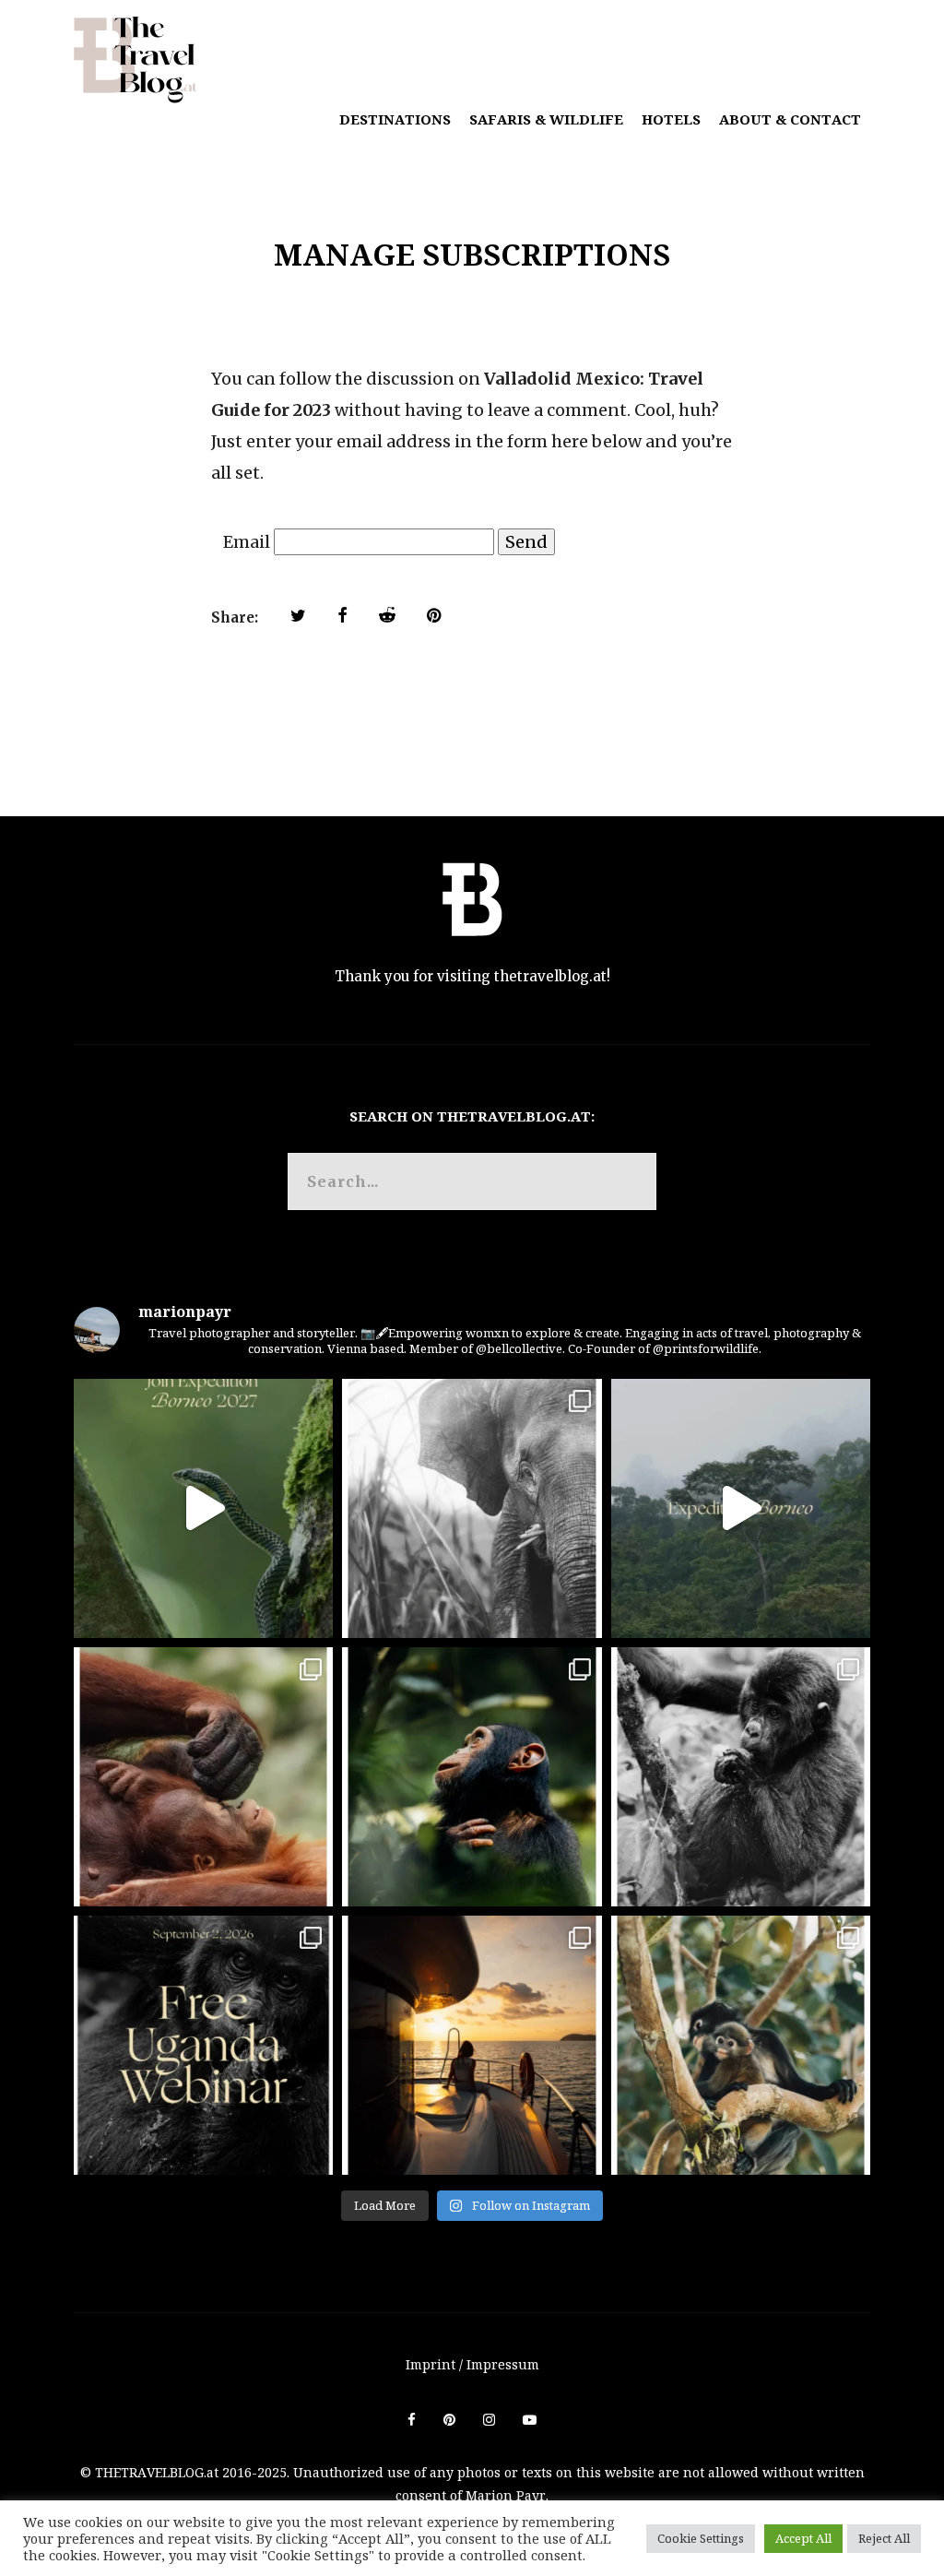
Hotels (671, 119)
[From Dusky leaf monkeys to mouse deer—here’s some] (741, 2045)
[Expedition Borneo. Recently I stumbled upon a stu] (741, 1508)
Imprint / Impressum (472, 2364)
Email (247, 542)
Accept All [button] (803, 2538)
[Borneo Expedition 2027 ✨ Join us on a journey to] (203, 1508)
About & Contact (790, 119)
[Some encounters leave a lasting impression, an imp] (472, 1777)
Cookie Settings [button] (701, 2538)
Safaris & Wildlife (546, 119)
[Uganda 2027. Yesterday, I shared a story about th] (741, 1777)
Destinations (395, 119)
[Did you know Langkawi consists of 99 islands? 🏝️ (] (472, 2045)
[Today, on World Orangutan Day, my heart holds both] (203, 1777)
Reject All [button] (884, 2538)
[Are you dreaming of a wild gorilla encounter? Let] (203, 2045)
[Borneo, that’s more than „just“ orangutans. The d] (472, 1508)
